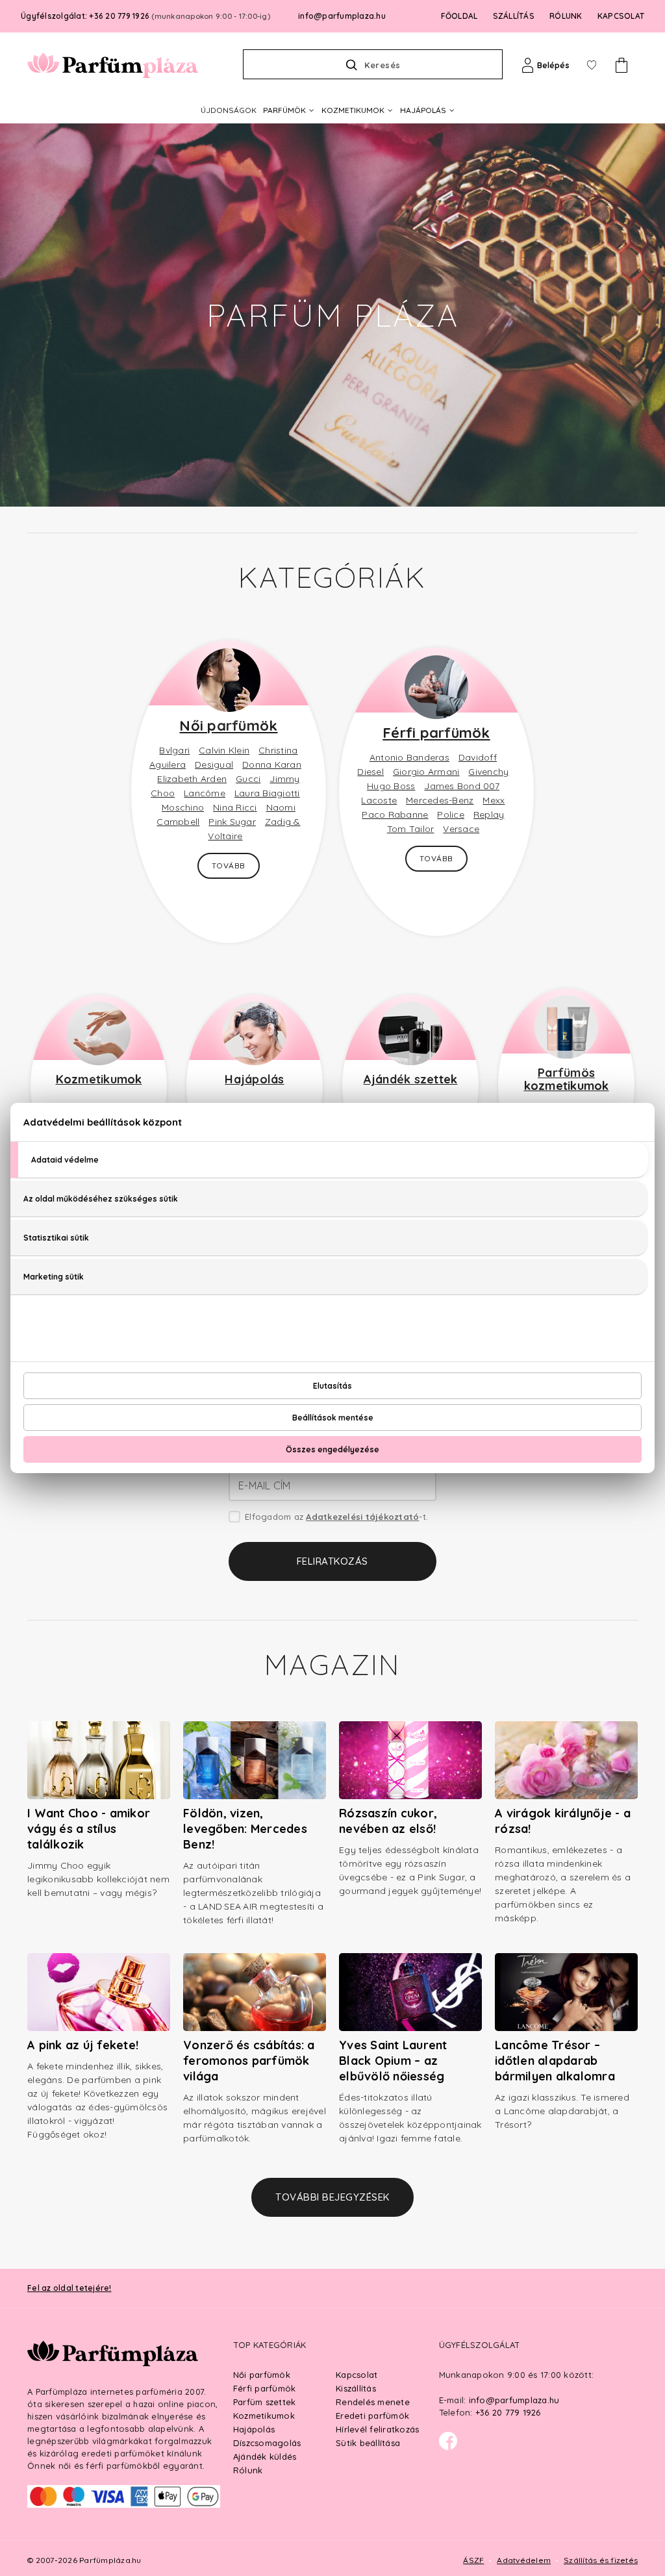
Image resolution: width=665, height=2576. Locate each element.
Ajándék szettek (411, 1079)
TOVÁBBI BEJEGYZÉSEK (332, 2197)
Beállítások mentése (333, 1418)
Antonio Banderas (409, 757)
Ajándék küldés (265, 2456)
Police (451, 814)
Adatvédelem (524, 2560)
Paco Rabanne (395, 814)
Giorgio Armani (426, 772)
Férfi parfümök (436, 733)
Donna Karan (272, 764)
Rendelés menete (373, 2402)
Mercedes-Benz (440, 800)
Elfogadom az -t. (336, 1517)
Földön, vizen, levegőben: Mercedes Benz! (245, 1829)
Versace (461, 829)
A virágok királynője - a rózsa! (563, 1821)
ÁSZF (473, 2560)
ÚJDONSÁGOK (229, 110)
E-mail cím (265, 1485)
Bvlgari (174, 750)
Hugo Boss (391, 786)
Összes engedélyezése (332, 1449)
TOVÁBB (229, 865)
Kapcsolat (357, 2375)
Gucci (248, 779)
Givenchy (488, 772)
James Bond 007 (462, 786)
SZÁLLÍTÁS (514, 16)
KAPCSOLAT (621, 16)
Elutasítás (332, 1386)
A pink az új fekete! (83, 2045)
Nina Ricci (235, 807)
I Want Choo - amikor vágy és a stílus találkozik (89, 1829)
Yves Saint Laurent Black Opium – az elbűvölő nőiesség (393, 2061)
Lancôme (205, 793)
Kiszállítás (356, 2388)
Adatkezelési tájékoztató (362, 1517)
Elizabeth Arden (192, 779)
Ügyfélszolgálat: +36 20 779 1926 (145, 16)
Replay (489, 814)
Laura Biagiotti (267, 793)
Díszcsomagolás (267, 2443)
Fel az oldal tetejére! (69, 2288)
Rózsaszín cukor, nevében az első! (388, 1821)
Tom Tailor (411, 829)
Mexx (494, 800)
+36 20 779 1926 (508, 2412)
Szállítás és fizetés (601, 2560)
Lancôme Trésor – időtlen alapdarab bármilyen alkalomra (555, 2061)
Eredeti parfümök (372, 2416)
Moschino (183, 807)
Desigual (214, 764)
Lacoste (379, 800)
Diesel (370, 772)
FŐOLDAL (459, 16)
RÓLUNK (566, 16)
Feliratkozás (332, 1561)
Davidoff (478, 757)
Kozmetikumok (99, 1079)
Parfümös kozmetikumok (567, 1079)
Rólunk (248, 2470)
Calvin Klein (224, 750)
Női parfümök (228, 726)
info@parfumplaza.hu (342, 16)
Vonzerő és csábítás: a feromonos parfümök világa (249, 2061)
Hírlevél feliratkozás (377, 2429)
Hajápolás (254, 1079)
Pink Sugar (232, 822)
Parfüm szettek (265, 2402)
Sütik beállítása (368, 2443)
